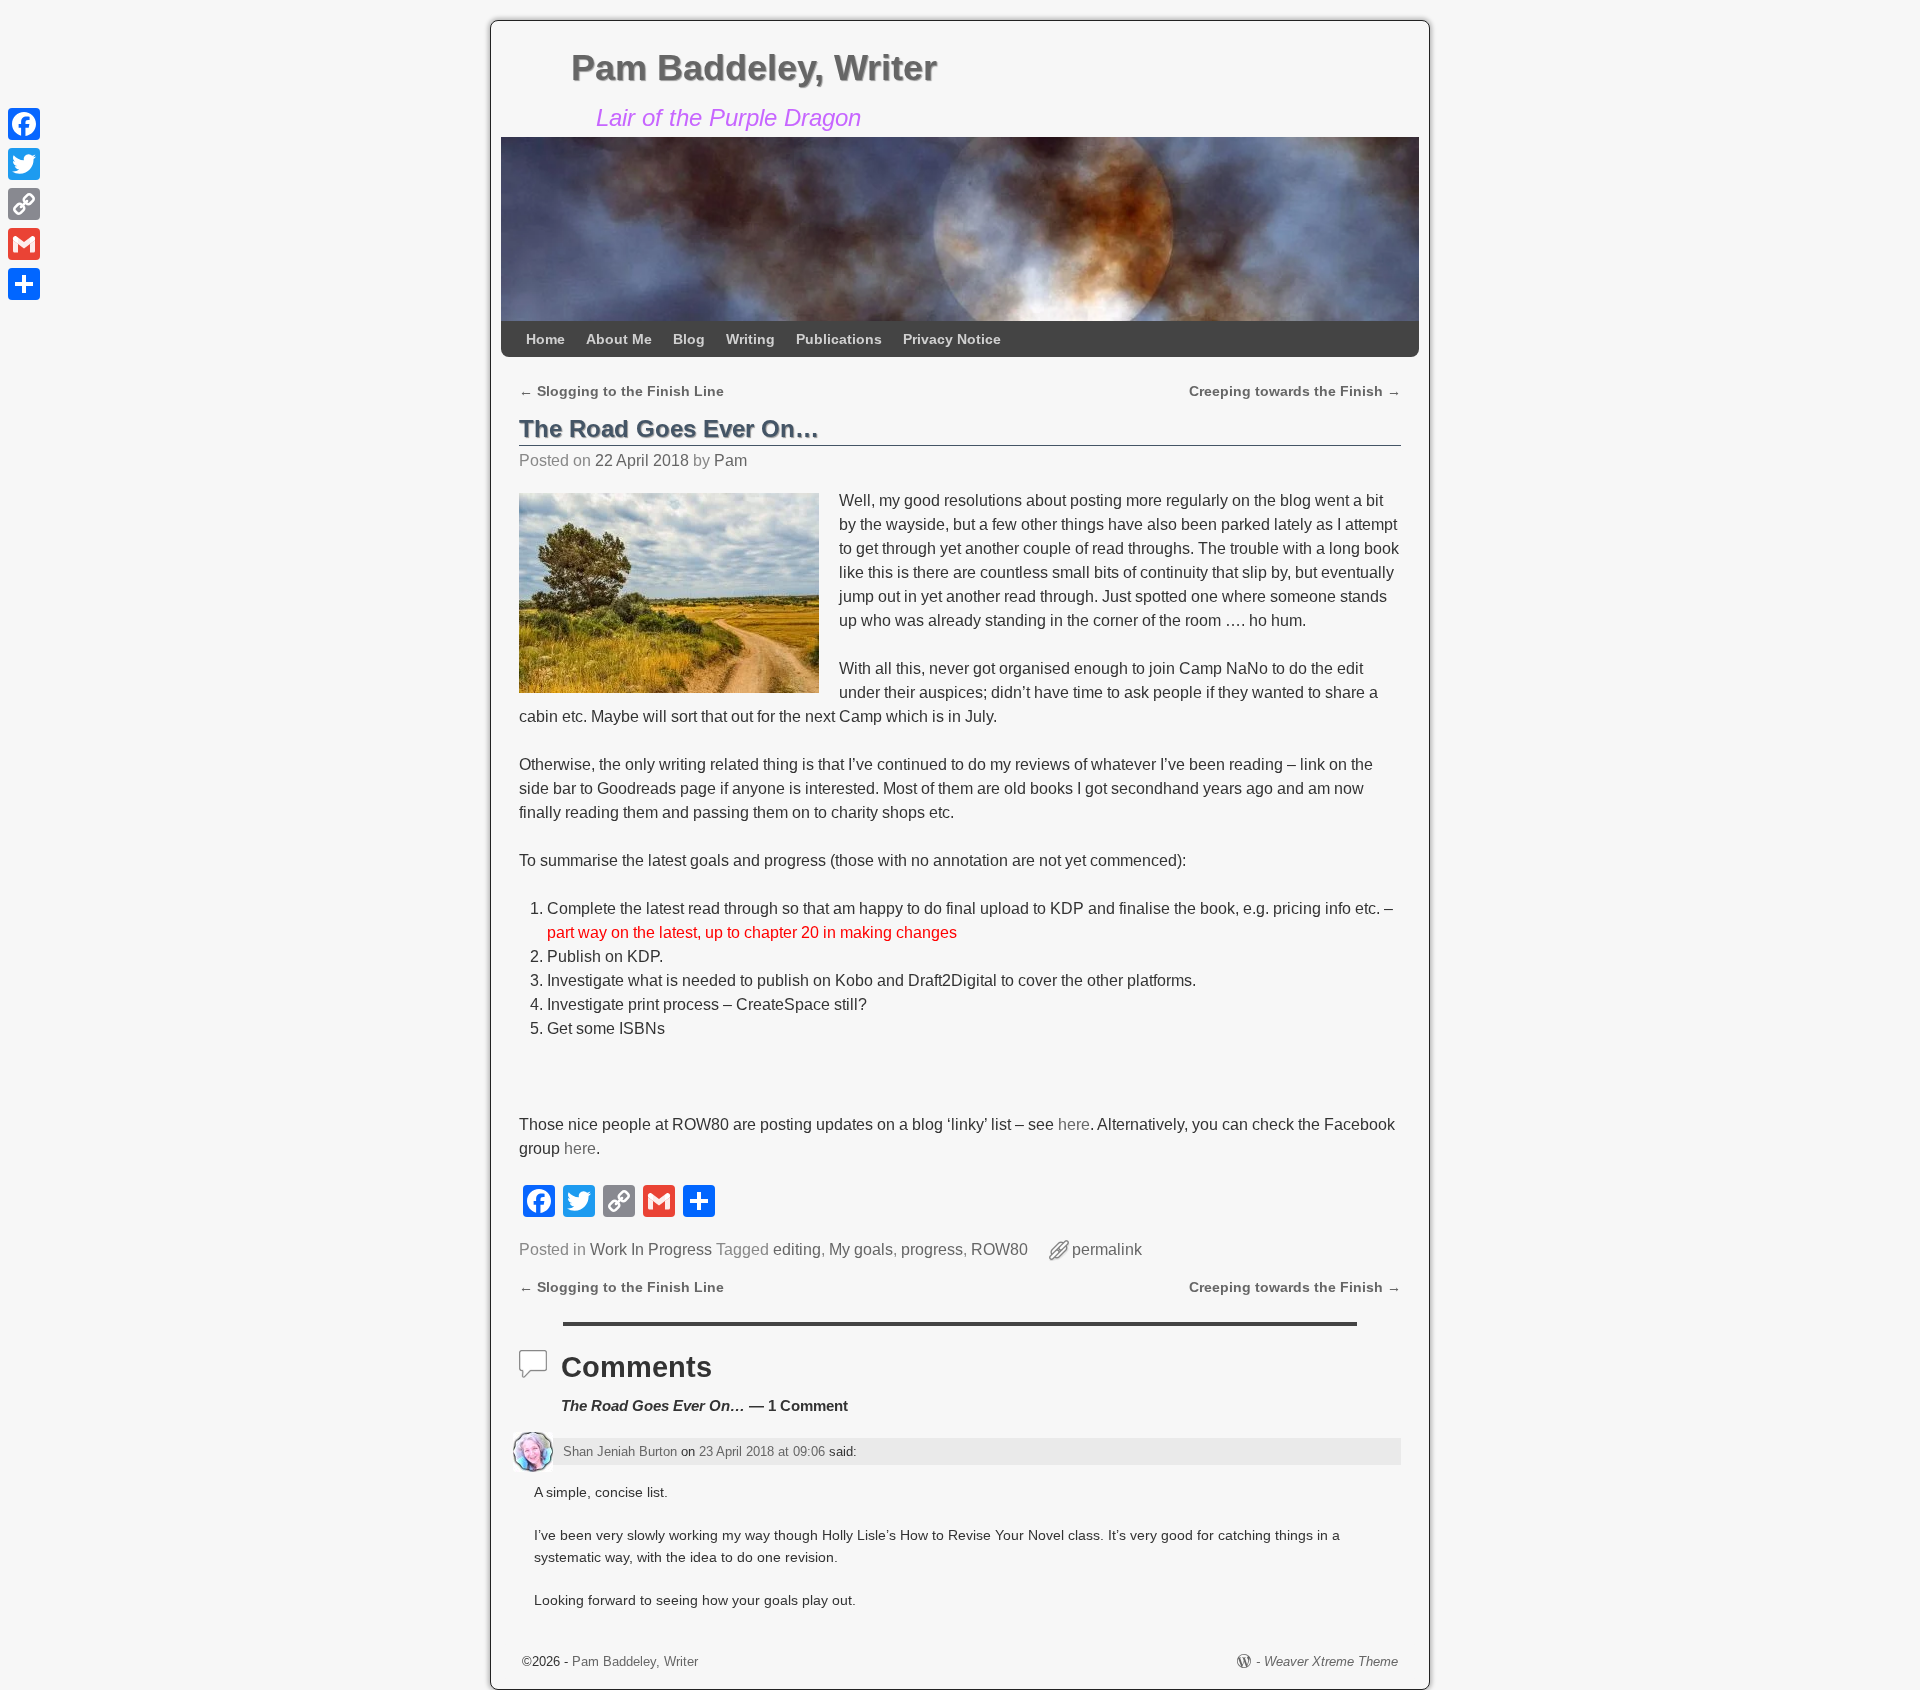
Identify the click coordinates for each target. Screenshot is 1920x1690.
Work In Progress (651, 1249)
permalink (1107, 1249)
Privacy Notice (952, 339)
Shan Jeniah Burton (620, 1451)
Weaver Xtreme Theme (1331, 1661)
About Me (619, 339)
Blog (689, 339)
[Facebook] (24, 124)
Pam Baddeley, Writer (754, 67)
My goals (861, 1249)
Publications (839, 339)
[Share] (24, 284)
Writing (750, 339)
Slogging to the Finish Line (621, 391)
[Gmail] (24, 244)
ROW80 (999, 1249)
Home (545, 339)
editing (797, 1249)
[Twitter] (24, 164)
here (1074, 1124)
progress (932, 1249)
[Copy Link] (24, 204)
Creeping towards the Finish (1295, 391)
